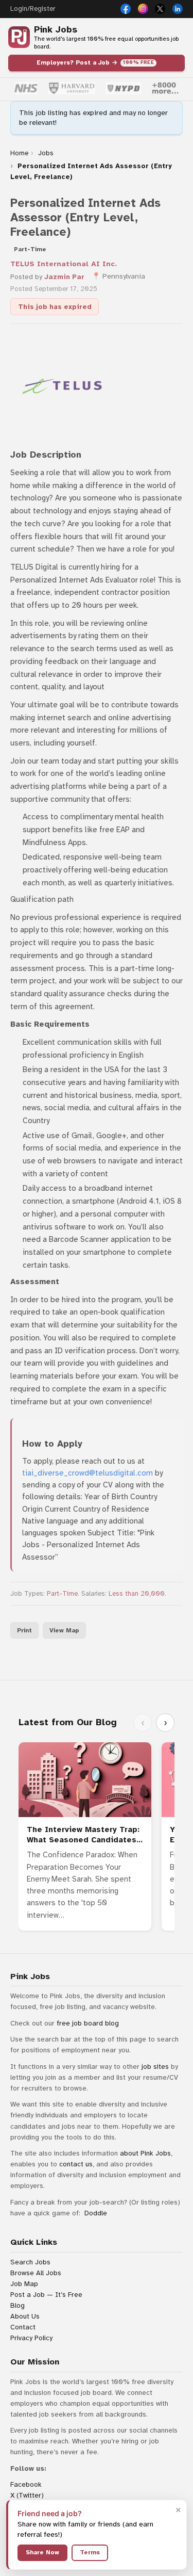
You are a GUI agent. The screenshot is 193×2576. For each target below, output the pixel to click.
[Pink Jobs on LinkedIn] (178, 9)
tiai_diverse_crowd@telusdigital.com (87, 1473)
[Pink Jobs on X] (160, 9)
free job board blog (88, 2023)
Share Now (42, 2552)
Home (19, 153)
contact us (76, 2164)
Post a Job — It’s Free (46, 2295)
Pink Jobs (56, 30)
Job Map (24, 2284)
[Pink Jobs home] (19, 37)
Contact (23, 2327)
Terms (90, 2552)
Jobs (46, 153)
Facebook (26, 2484)
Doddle (96, 2213)
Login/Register (33, 9)
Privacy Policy (31, 2338)
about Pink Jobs (145, 2153)
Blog (17, 2305)
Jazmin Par (64, 277)
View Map (64, 1630)
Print (24, 1630)
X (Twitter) (27, 2495)
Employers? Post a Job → (95, 62)
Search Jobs (30, 2262)
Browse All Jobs (36, 2273)
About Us (25, 2316)
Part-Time (62, 1594)
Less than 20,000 (137, 1594)
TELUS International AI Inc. (64, 264)
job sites (155, 2067)
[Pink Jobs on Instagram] (143, 9)
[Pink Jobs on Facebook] (126, 9)
